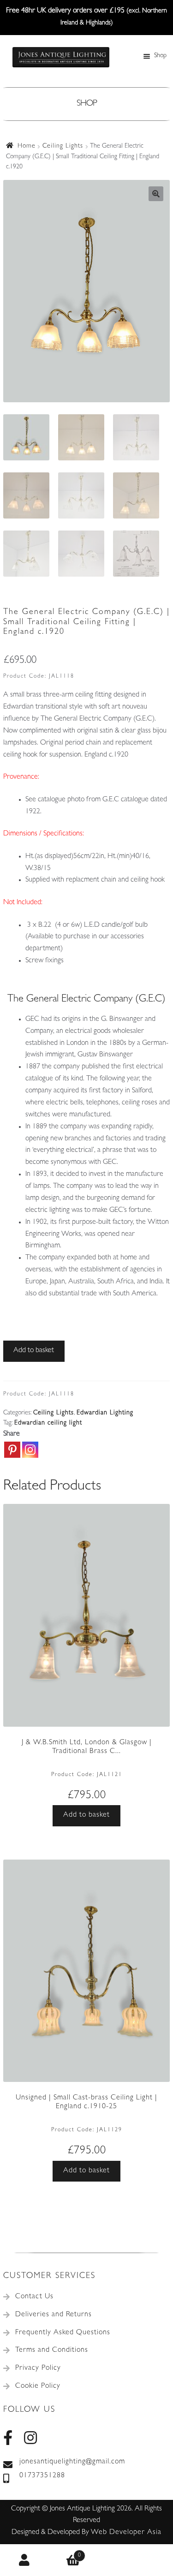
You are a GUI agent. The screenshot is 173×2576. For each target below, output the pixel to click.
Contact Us (34, 2297)
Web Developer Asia (126, 2533)
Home (27, 146)
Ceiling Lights (63, 146)
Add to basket (34, 1351)
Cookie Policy (38, 2386)
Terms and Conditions (52, 2350)
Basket (65, 2552)
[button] (156, 194)
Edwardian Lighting (105, 1413)
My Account (24, 2560)
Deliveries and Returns (54, 2315)
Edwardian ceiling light (48, 1423)
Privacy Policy (38, 2368)
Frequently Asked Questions (63, 2333)
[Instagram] (30, 1450)
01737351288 (42, 2476)
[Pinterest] (12, 1450)
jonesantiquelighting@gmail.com (72, 2462)
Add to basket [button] (86, 1815)
